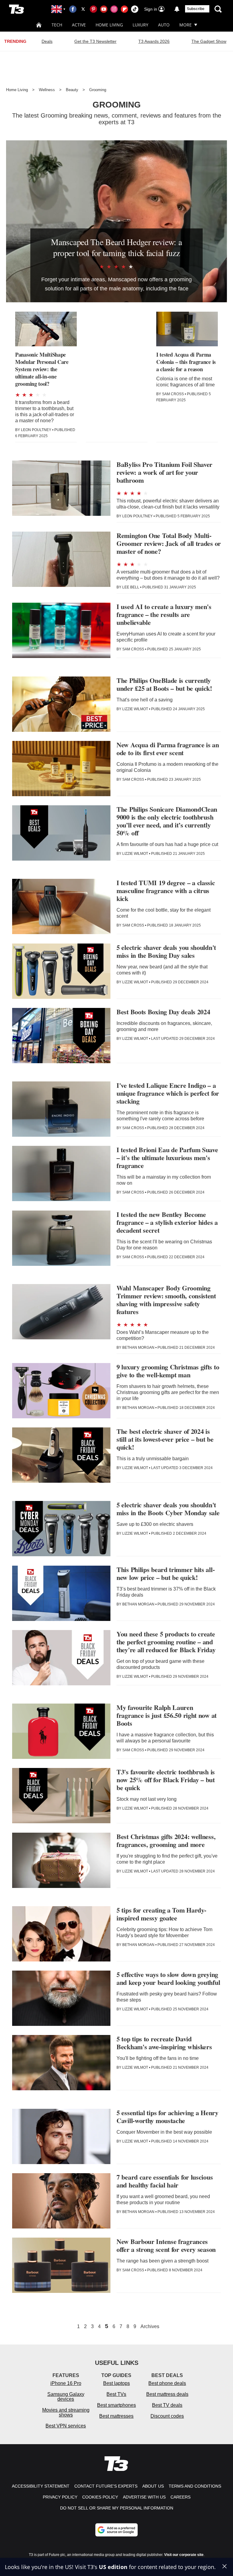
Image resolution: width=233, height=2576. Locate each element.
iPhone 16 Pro (66, 2383)
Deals (47, 41)
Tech (57, 25)
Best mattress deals (167, 2394)
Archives (150, 2327)
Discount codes (167, 2416)
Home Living (109, 25)
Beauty (72, 90)
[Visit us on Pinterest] (93, 9)
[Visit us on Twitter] (83, 9)
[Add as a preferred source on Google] (116, 2530)
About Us (153, 2486)
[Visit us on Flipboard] (124, 9)
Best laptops (116, 2383)
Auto (164, 25)
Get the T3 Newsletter (95, 41)
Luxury (140, 25)
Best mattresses (116, 2416)
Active (79, 25)
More (186, 25)
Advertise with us (144, 2497)
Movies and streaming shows (66, 2412)
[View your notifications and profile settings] (177, 9)
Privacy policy (60, 2497)
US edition (113, 2567)
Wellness (47, 90)
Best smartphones (116, 2405)
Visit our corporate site (184, 2555)
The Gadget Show (209, 41)
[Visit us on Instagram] (114, 9)
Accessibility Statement (41, 2486)
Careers (181, 2497)
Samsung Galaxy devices (66, 2397)
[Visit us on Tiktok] (135, 9)
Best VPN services (66, 2426)
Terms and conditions (195, 2486)
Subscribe (196, 9)
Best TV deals (167, 2405)
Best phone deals (167, 2383)
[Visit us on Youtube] (104, 9)
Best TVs (116, 2394)
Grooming (98, 90)
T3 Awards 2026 (154, 41)
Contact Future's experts (106, 2486)
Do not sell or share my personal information (117, 2508)
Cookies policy (100, 2497)
